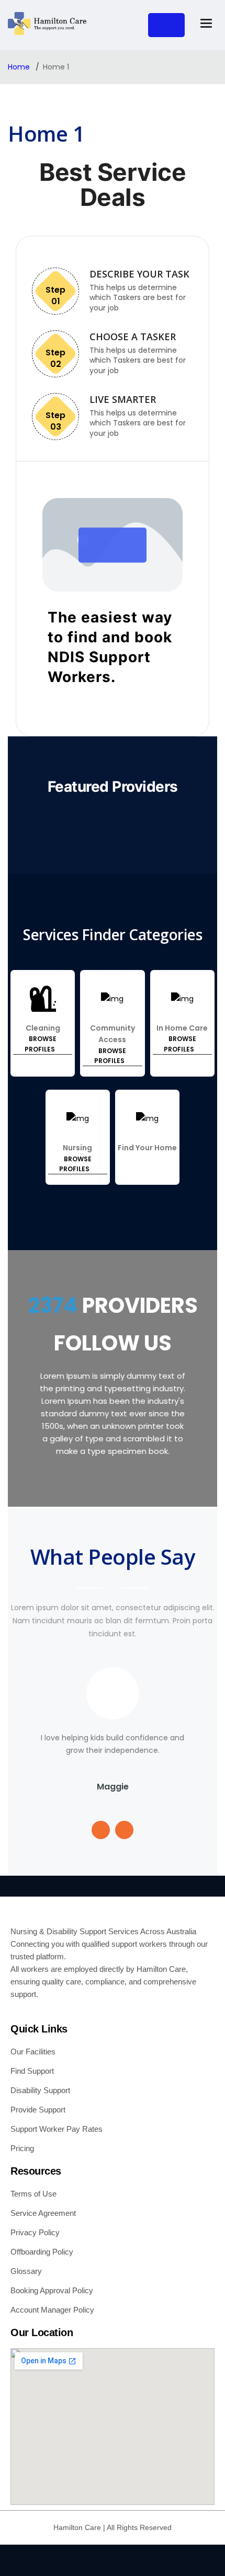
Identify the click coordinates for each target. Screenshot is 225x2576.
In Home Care (182, 1028)
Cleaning (43, 1028)
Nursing (77, 1148)
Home (20, 67)
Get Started (166, 25)
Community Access (113, 1034)
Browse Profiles (41, 1044)
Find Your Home (147, 1148)
